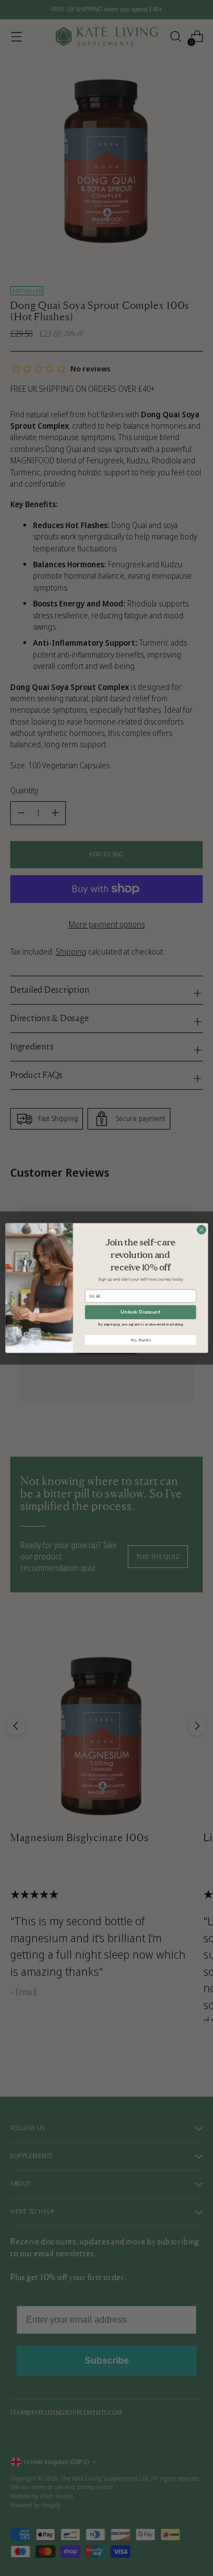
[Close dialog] (201, 1230)
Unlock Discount (140, 1312)
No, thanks (140, 1340)
